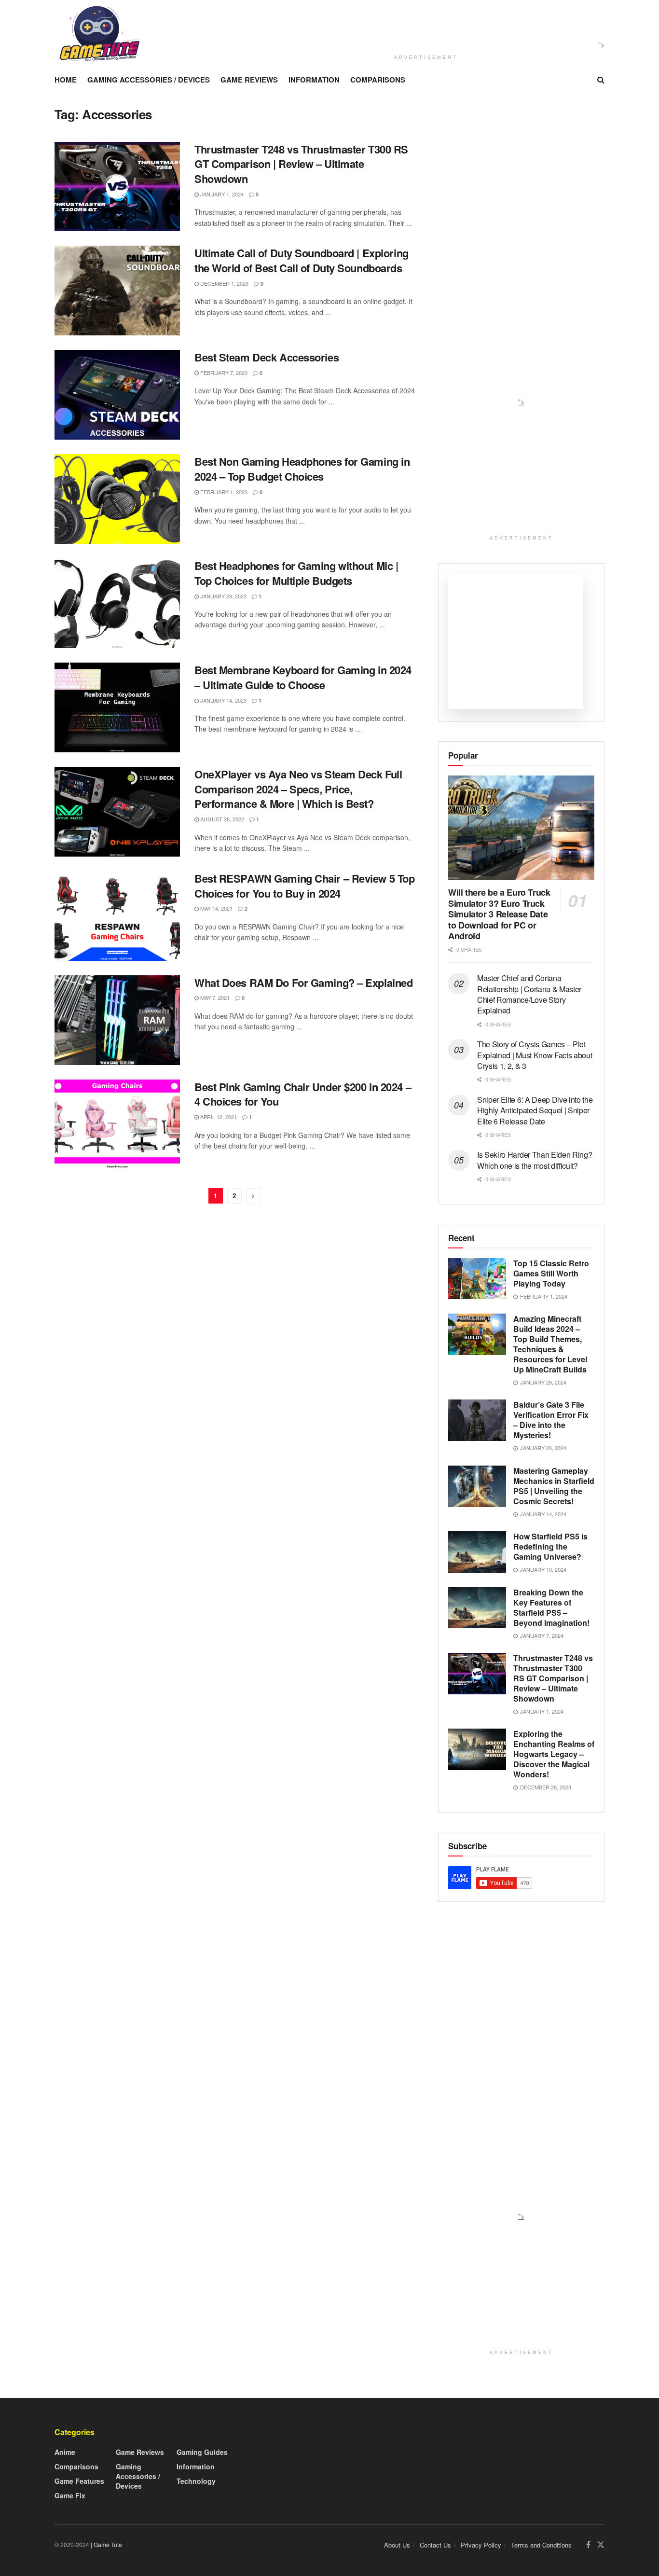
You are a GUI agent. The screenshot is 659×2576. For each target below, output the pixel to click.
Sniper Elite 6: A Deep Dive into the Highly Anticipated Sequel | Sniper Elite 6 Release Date (535, 1110)
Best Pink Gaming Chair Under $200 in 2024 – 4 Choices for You (303, 1094)
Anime (65, 2452)
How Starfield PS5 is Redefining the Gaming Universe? (550, 1546)
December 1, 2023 (224, 283)
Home (66, 80)
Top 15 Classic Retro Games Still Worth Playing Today (551, 1273)
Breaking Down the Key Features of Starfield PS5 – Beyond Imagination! (551, 1607)
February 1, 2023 (223, 492)
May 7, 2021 (214, 997)
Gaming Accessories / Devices (149, 80)
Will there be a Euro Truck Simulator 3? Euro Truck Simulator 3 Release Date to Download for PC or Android (499, 914)
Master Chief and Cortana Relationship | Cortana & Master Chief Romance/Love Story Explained (529, 994)
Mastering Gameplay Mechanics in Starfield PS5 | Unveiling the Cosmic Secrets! (554, 1486)
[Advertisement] (423, 26)
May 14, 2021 (216, 908)
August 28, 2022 (221, 819)
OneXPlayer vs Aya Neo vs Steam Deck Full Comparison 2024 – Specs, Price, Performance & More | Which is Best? (298, 789)
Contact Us (435, 2545)
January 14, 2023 (223, 700)
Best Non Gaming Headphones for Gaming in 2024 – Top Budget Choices (302, 469)
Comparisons (378, 80)
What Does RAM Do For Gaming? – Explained (303, 983)
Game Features (79, 2481)
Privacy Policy (481, 2545)
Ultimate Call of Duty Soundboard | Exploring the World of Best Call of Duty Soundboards (302, 260)
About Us (397, 2545)
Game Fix (70, 2495)
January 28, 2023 (223, 596)
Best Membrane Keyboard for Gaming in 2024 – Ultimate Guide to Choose (303, 677)
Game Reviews (249, 80)
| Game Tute (106, 2544)
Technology (196, 2481)
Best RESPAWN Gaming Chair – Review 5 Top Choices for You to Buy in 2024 (304, 886)
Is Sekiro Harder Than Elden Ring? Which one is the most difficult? (535, 1160)
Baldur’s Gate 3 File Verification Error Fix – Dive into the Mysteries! (551, 1420)
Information (314, 80)
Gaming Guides (202, 2452)
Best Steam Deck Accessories (267, 357)
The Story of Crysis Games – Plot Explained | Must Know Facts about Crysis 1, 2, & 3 (535, 1055)
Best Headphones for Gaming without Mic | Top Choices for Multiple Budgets (296, 573)
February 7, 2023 (223, 373)
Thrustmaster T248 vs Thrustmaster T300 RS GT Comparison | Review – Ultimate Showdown (301, 164)
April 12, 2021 (218, 1117)
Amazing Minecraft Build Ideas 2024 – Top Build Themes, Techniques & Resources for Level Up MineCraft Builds (550, 1344)
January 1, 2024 (221, 194)
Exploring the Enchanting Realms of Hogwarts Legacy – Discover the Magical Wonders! (554, 1754)
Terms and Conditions (541, 2545)
